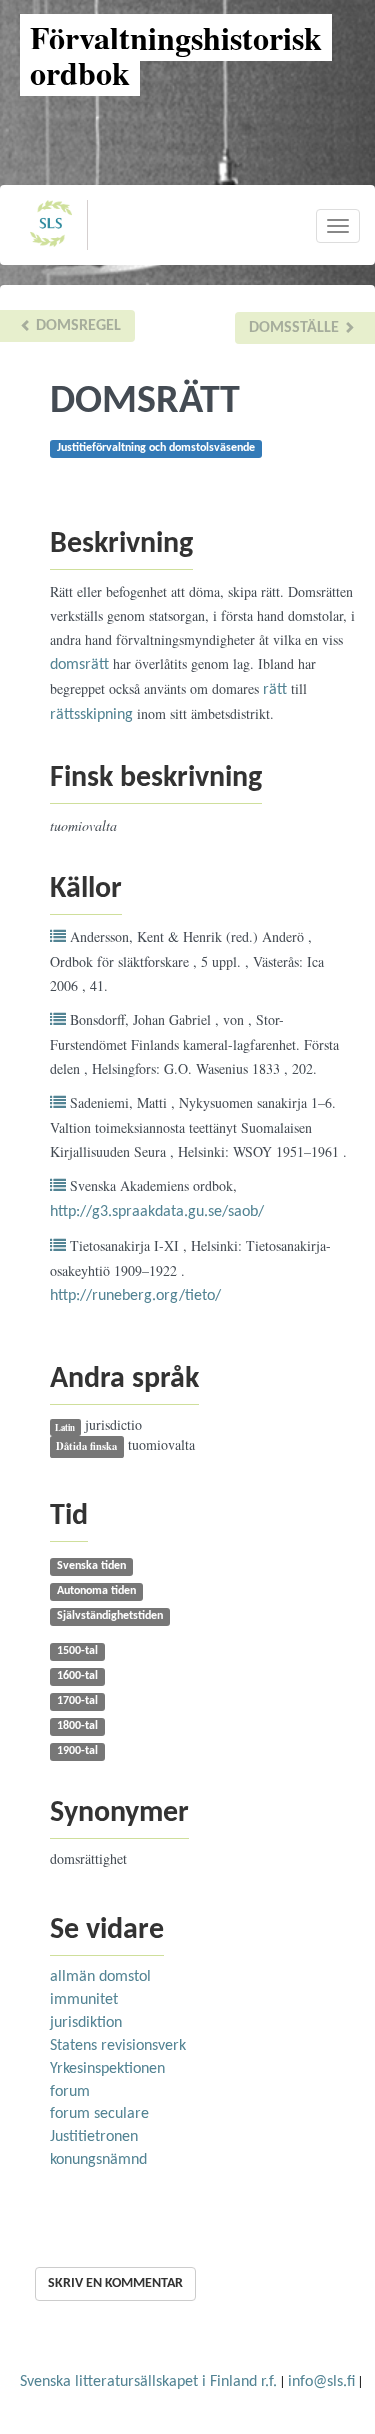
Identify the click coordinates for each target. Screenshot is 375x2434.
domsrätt (79, 665)
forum (70, 2092)
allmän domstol (100, 1977)
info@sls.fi (321, 2382)
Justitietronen (94, 2137)
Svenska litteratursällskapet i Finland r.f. (148, 2382)
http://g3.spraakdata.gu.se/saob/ (157, 1212)
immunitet (84, 2000)
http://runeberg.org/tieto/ (135, 1296)
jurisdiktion (86, 2023)
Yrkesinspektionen (107, 2069)
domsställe (296, 328)
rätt (275, 690)
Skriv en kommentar (115, 2283)
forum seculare (99, 2114)
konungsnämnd (98, 2160)
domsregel (76, 326)
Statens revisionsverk (118, 2046)
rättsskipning (91, 715)
